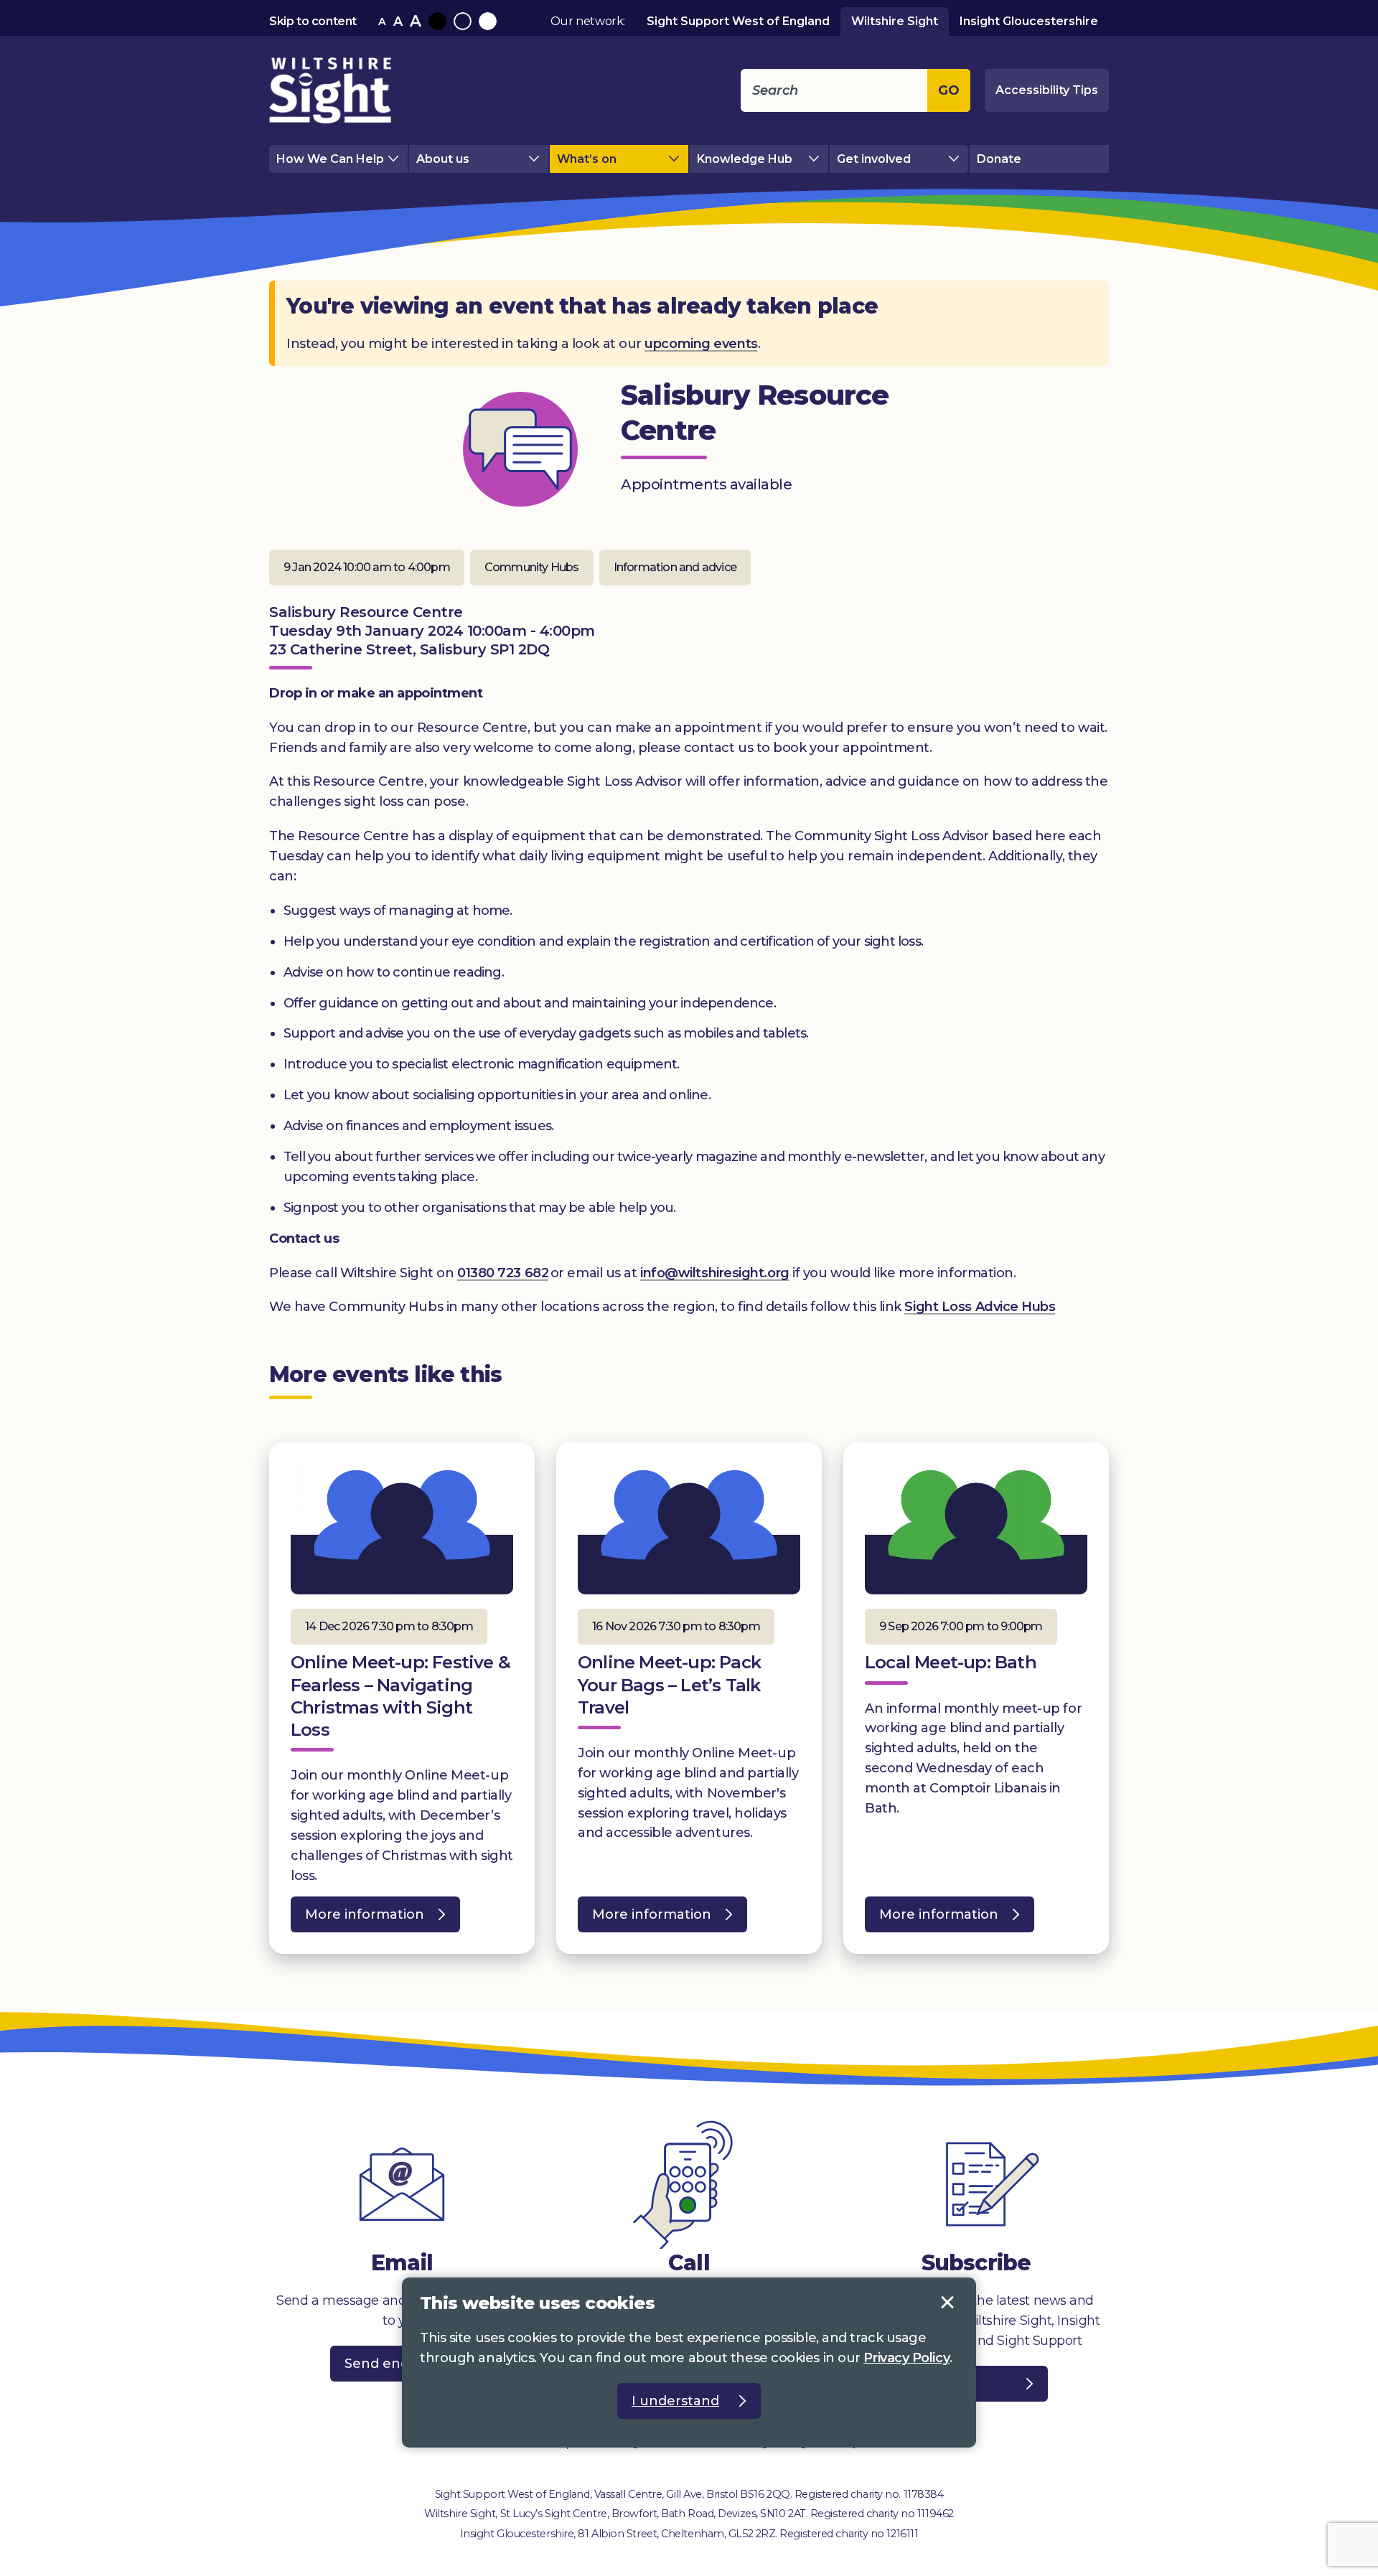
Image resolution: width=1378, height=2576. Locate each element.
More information (357, 1919)
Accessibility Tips (1047, 90)
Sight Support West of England (738, 21)
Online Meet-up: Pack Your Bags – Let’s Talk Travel (669, 1684)
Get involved (874, 159)
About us (443, 159)
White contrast (488, 21)
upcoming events (701, 344)
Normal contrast (463, 21)
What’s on (587, 159)
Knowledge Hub (745, 159)
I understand (947, 2303)
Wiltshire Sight (895, 21)
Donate (999, 159)
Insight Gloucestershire (1029, 21)
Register (947, 2384)
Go (949, 90)
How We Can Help (330, 159)
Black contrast (437, 21)
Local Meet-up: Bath (951, 1662)
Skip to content (313, 21)
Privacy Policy (906, 2358)
